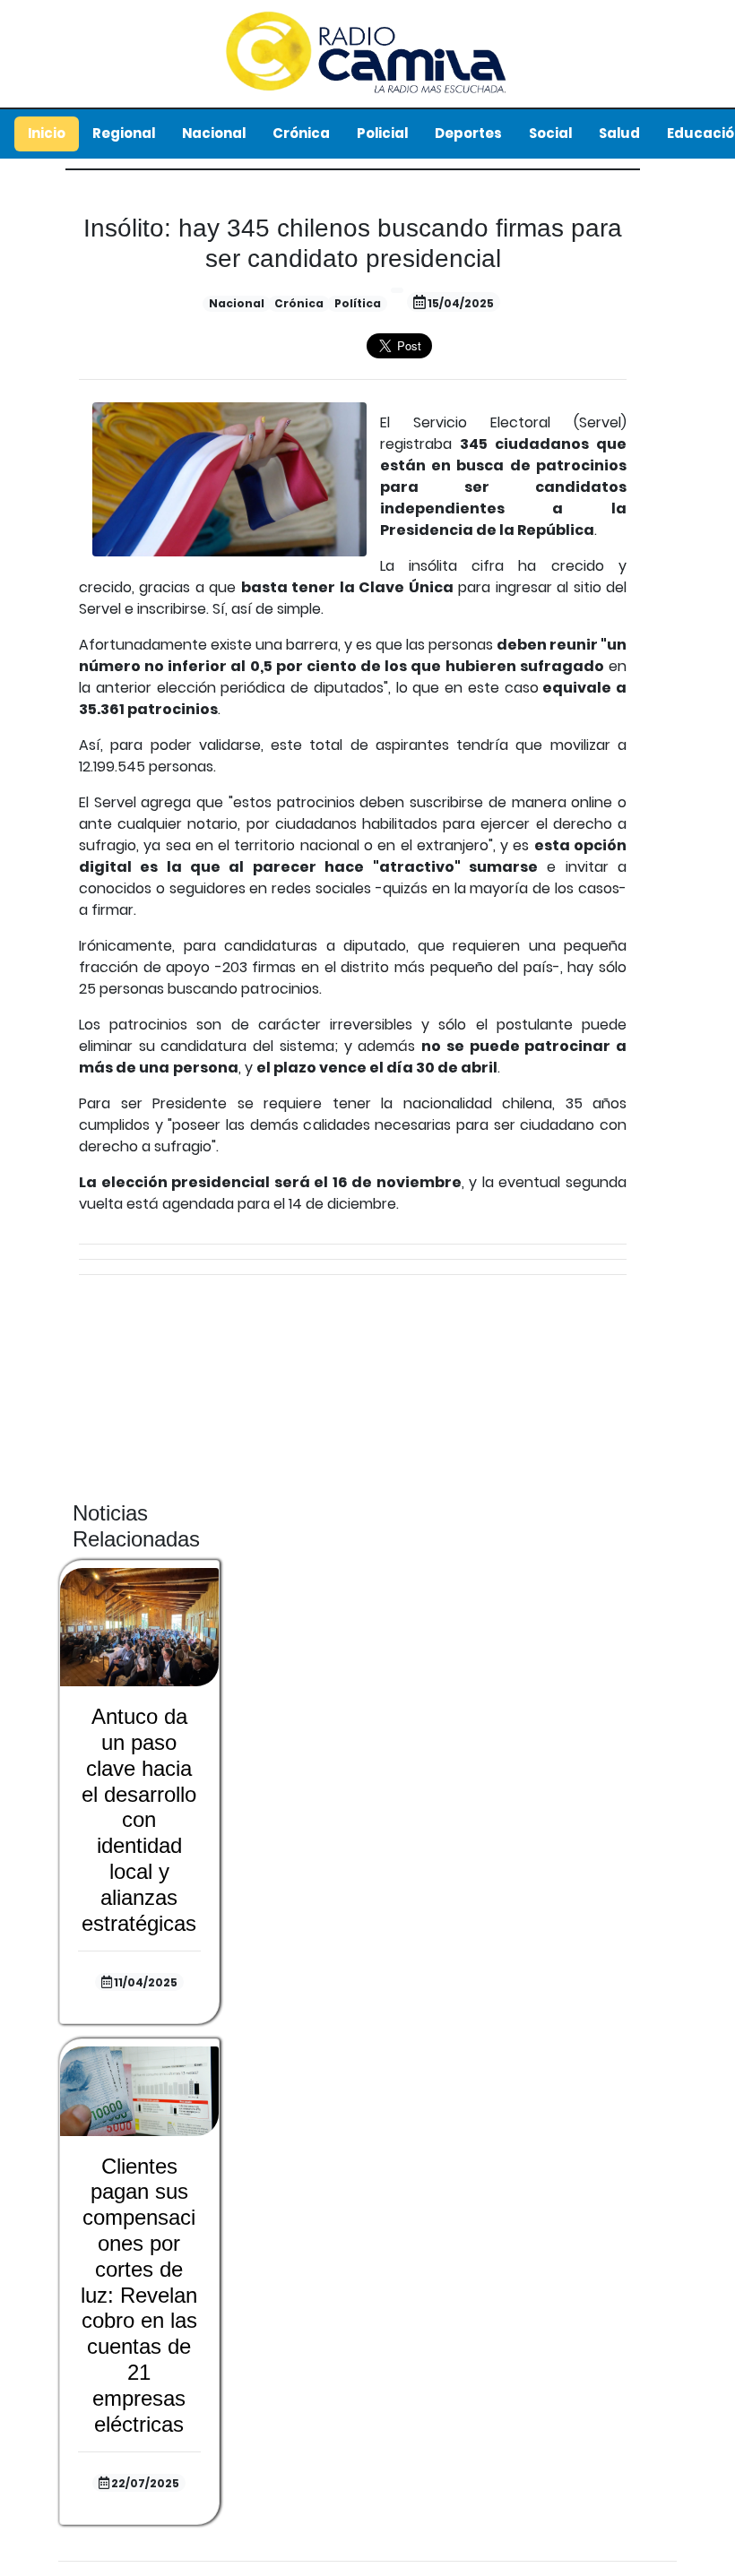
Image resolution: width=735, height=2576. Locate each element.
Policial (382, 133)
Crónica (301, 133)
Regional (124, 133)
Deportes (468, 133)
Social (550, 133)
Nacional (214, 133)
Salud (619, 133)
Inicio (47, 133)
